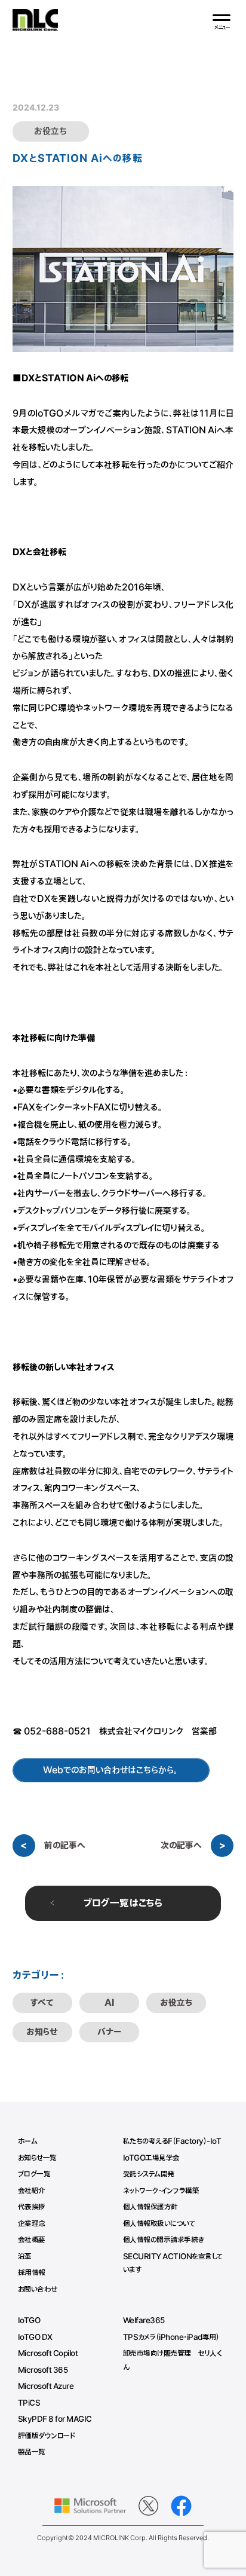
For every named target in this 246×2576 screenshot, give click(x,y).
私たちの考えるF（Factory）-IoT (172, 2141)
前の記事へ (65, 1846)
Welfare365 (144, 2321)
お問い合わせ (38, 2290)
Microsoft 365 (43, 2370)
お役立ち (176, 2003)
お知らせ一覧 (37, 2158)
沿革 (25, 2257)
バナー (109, 2032)
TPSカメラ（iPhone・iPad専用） (171, 2338)
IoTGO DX (35, 2338)
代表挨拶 (32, 2207)
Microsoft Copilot (48, 2354)
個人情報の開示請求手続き (164, 2240)
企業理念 (32, 2224)
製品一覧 (32, 2452)
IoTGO (29, 2321)
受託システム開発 (149, 2174)
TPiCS (29, 2403)
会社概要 (32, 2240)
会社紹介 (32, 2191)
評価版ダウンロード (47, 2436)
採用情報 (32, 2273)
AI (109, 2003)
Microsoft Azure (46, 2387)
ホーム (28, 2141)
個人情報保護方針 (150, 2207)
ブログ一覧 (34, 2174)
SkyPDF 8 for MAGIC (55, 2419)
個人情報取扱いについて (159, 2224)
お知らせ (42, 2032)
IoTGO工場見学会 (151, 2158)
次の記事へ (181, 1846)
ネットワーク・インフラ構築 (161, 2191)
